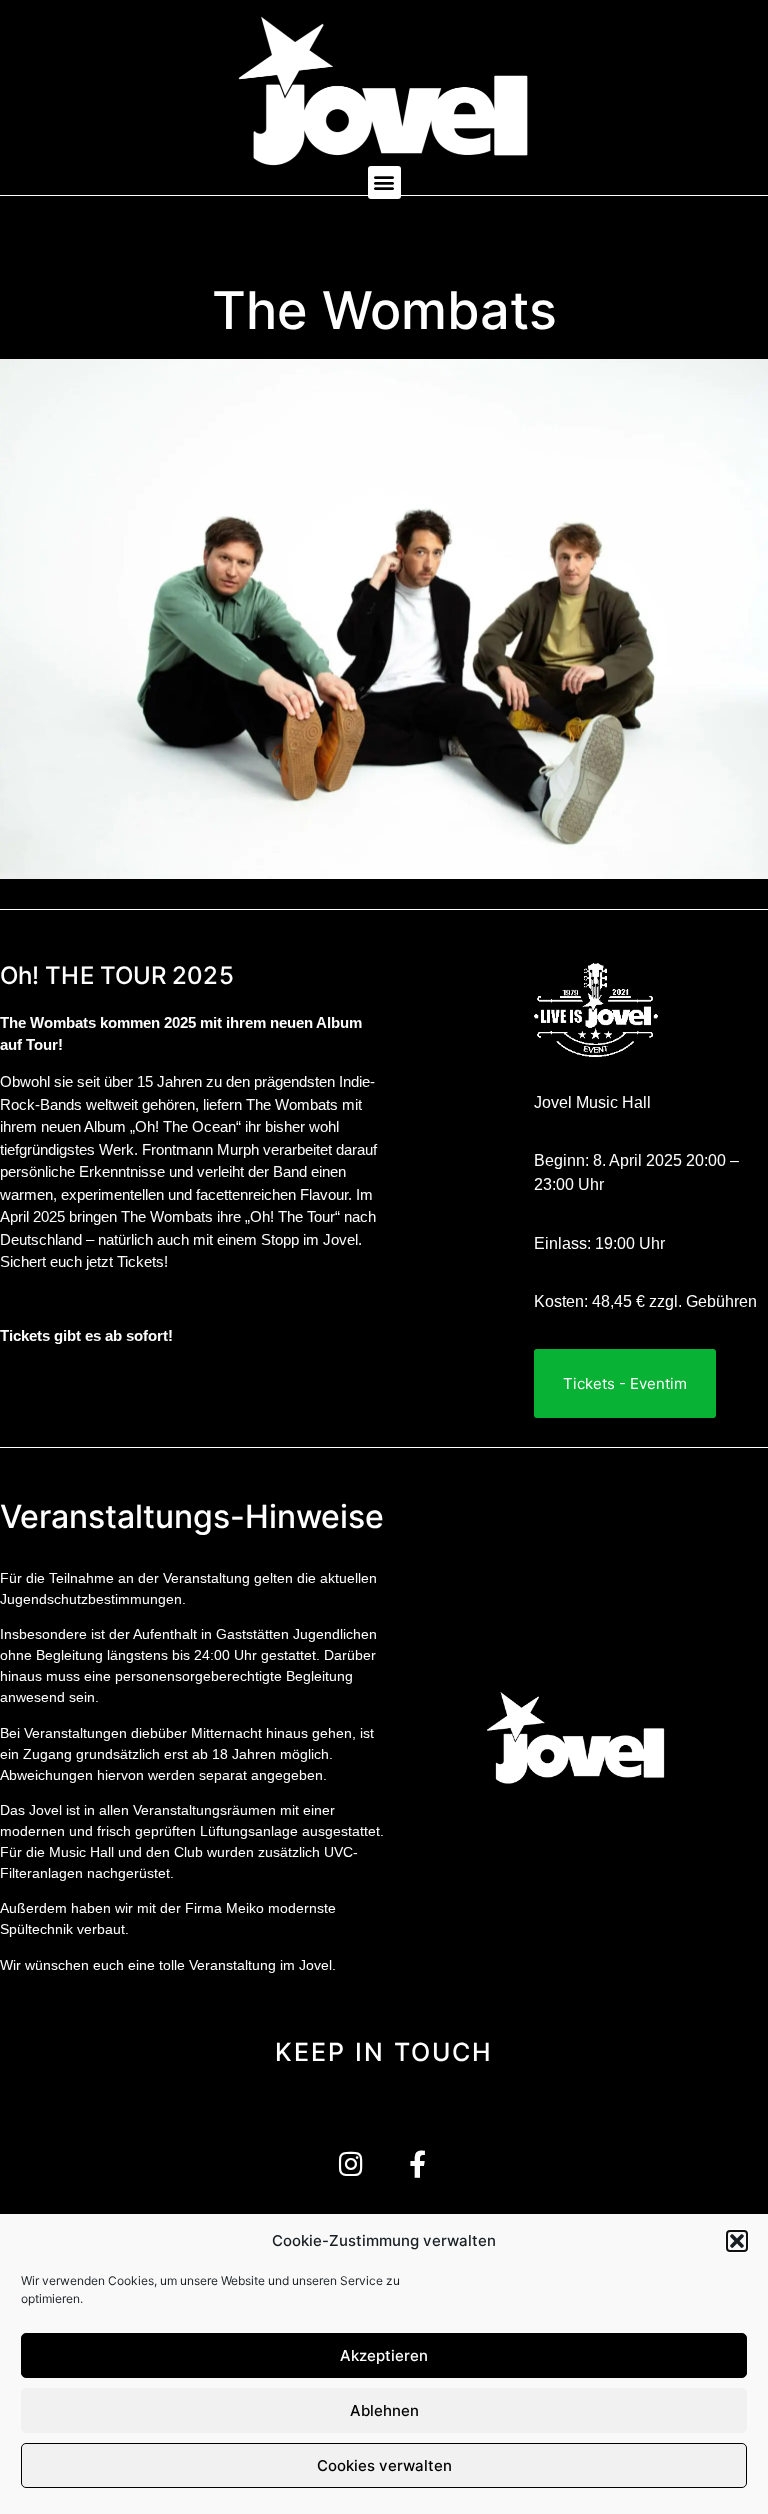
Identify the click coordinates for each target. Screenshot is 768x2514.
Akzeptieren (384, 2355)
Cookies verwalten (384, 2465)
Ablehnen (384, 2410)
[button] (737, 2241)
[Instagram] (350, 2163)
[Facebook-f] (417, 2163)
